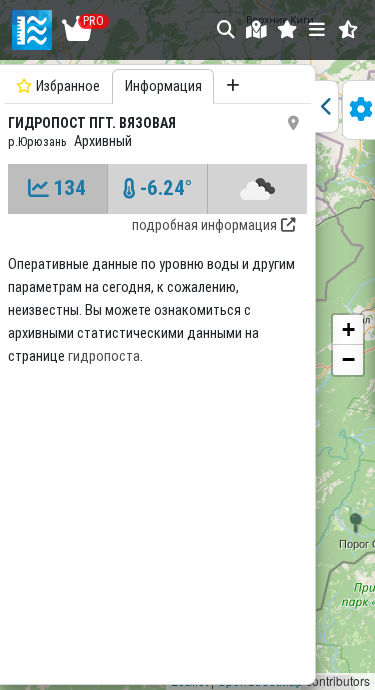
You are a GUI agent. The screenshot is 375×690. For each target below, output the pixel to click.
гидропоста (104, 356)
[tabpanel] (157, 372)
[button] (287, 29)
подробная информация (204, 225)
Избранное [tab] (68, 86)
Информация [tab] (163, 86)
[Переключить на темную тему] (348, 29)
